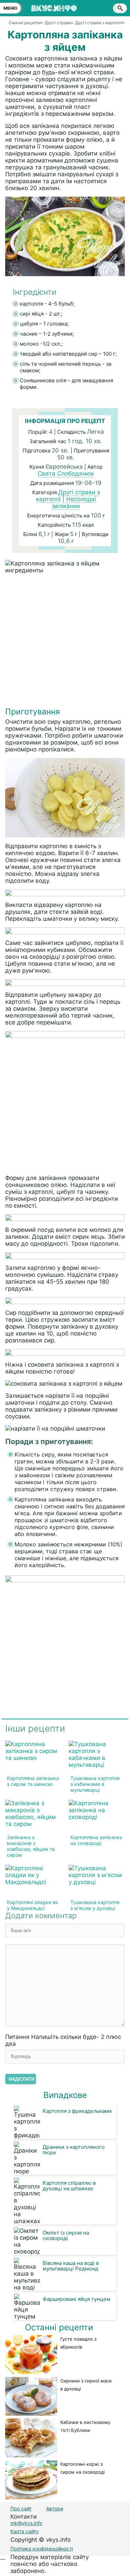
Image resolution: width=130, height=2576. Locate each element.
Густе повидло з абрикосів (78, 2343)
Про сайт (21, 2508)
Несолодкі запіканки (74, 503)
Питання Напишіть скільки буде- (63, 2040)
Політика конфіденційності (42, 2549)
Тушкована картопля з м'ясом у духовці (95, 1905)
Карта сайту (25, 2531)
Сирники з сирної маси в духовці (86, 2385)
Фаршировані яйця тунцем (76, 2299)
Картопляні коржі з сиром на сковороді (83, 2468)
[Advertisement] (65, 642)
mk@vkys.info (26, 2523)
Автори (55, 2508)
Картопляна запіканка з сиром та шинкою (33, 1781)
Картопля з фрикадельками (77, 2111)
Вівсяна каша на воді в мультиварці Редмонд (71, 2266)
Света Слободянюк (66, 474)
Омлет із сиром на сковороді (66, 2235)
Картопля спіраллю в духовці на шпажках (69, 2186)
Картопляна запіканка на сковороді (96, 1840)
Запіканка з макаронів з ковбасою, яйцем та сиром (31, 1846)
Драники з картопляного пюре (74, 2150)
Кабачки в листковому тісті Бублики (85, 2426)
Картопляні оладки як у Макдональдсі (33, 1905)
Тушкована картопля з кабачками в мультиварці (95, 1784)
